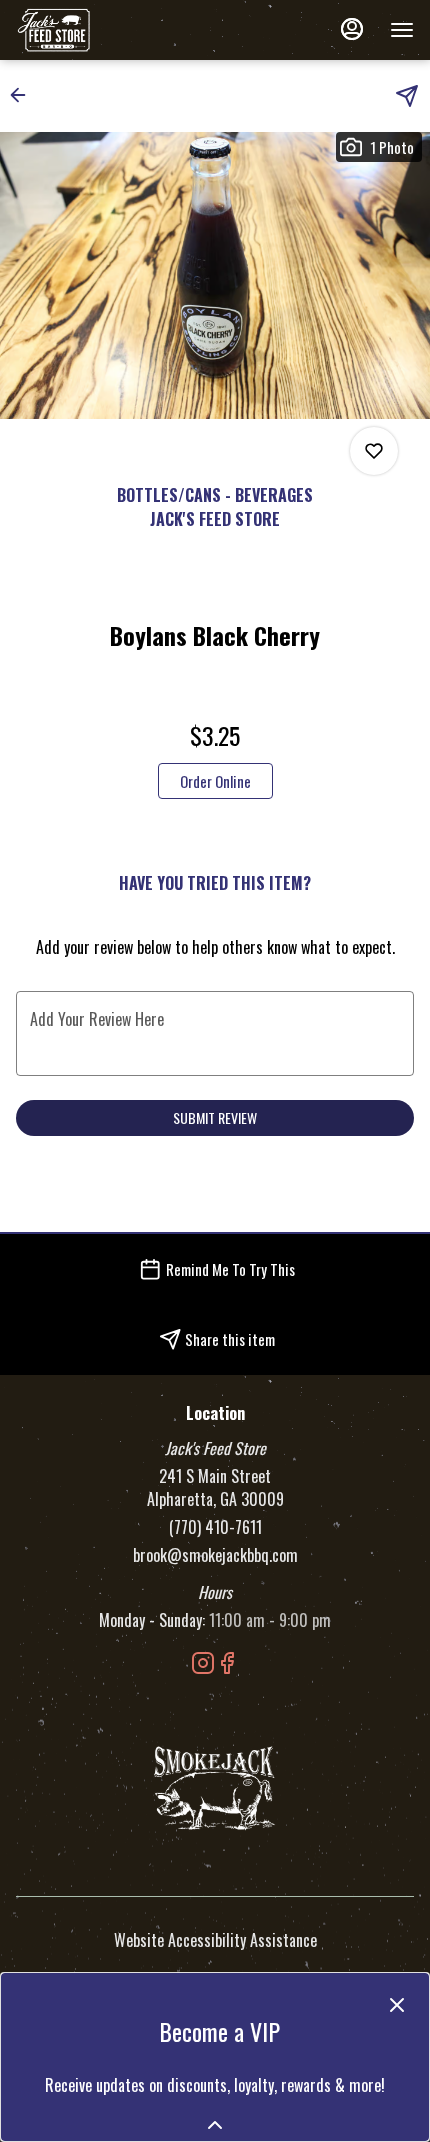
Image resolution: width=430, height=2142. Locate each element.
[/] (215, 1786)
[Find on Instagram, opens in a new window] (203, 1664)
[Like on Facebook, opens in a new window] (227, 1664)
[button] (24, 95)
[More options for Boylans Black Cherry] (374, 451)
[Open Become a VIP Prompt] (215, 2125)
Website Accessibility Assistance (215, 1940)
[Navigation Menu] (402, 30)
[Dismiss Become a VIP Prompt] (397, 2005)
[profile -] (352, 29)
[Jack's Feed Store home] (106, 30)
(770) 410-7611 (215, 1527)
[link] (215, 781)
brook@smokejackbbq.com (215, 1555)
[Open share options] (407, 96)
